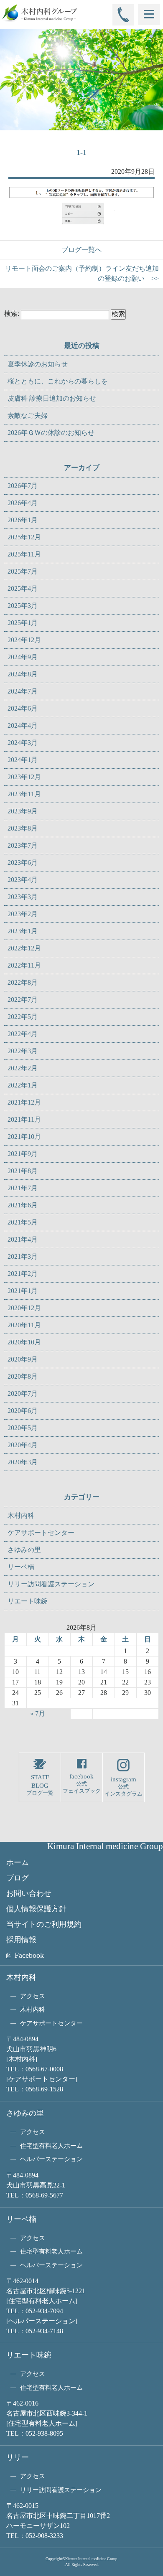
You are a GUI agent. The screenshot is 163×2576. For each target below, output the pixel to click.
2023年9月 (23, 811)
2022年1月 (23, 1085)
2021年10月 (24, 1137)
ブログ (18, 1878)
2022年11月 (24, 965)
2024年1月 (23, 760)
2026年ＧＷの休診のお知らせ (51, 433)
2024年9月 (23, 657)
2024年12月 (24, 640)
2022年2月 (23, 1068)
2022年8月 (23, 982)
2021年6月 (23, 1205)
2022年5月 (23, 1017)
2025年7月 (23, 571)
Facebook (29, 1955)
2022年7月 (23, 1000)
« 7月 (38, 1714)
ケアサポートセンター (41, 1533)
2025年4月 (23, 588)
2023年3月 (23, 897)
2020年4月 (23, 1445)
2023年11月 (24, 794)
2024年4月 (23, 725)
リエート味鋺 (28, 1601)
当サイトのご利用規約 (44, 1924)
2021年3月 (23, 1256)
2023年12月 (24, 777)
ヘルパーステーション (51, 2159)
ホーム (18, 1862)
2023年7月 (23, 845)
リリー (18, 2457)
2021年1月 (23, 1291)
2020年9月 (23, 1359)
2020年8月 (23, 1376)
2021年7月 (23, 1188)
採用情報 (21, 1940)
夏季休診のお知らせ (38, 364)
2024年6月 (23, 708)
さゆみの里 (24, 1550)
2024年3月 (23, 743)
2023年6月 (23, 862)
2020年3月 (23, 1462)
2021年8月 (23, 1171)
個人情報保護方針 (36, 1909)
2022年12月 (24, 948)
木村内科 (21, 1515)
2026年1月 (23, 520)
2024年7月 (23, 691)
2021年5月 (23, 1222)
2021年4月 (23, 1239)
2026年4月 (23, 503)
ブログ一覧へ (81, 250)
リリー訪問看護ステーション (51, 1584)
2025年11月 (24, 554)
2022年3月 (23, 1051)
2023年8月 (23, 828)
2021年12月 (24, 1102)
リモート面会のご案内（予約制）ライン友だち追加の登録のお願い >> (82, 273)
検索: (12, 314)
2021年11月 (24, 1119)
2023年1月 (23, 931)
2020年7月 (23, 1393)
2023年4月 (23, 880)
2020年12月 (24, 1308)
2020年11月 (24, 1325)
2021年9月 (23, 1154)
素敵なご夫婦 (28, 415)
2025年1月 (23, 623)
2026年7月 (23, 486)
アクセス (33, 1996)
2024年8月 (23, 674)
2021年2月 (23, 1274)
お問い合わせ (29, 1893)
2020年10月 (24, 1342)
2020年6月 (23, 1411)
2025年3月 (23, 606)
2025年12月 (24, 537)
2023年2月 (23, 914)
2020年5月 (23, 1428)
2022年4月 (23, 1034)
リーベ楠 (21, 1567)
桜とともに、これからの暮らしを (58, 381)
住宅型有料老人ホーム (51, 2146)
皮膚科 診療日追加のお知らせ (52, 398)
